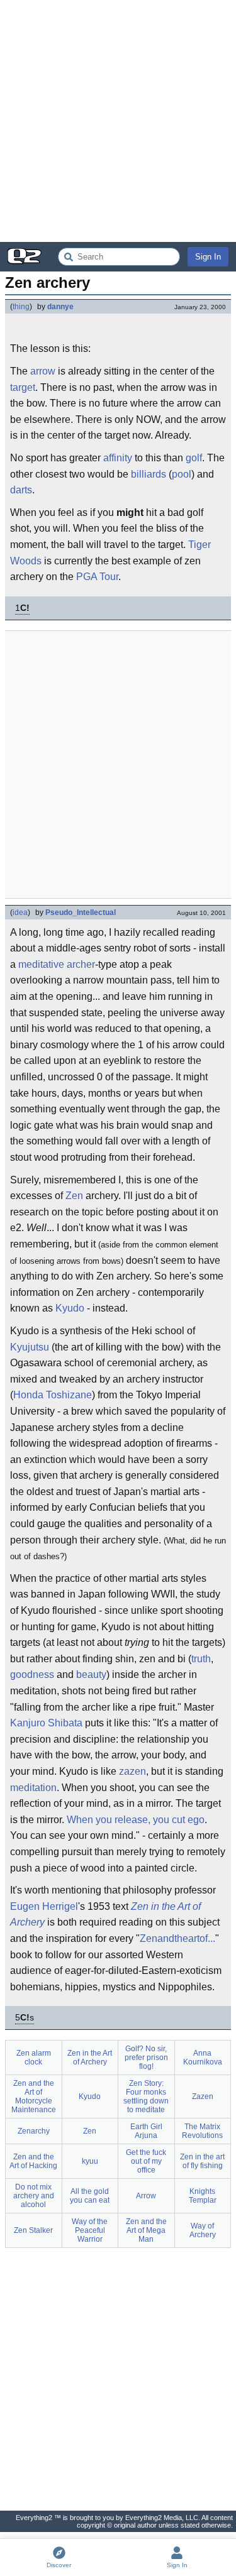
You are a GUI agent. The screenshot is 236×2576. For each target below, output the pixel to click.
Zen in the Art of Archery (90, 2058)
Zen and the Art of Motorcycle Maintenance (34, 2096)
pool (182, 474)
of (204, 1938)
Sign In (208, 257)
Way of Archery (203, 2230)
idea (20, 913)
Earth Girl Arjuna (146, 2131)
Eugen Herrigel (44, 1906)
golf (194, 458)
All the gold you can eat (90, 2196)
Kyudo (70, 1308)
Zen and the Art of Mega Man (146, 2230)
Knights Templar (203, 2196)
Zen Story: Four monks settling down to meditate (146, 2096)
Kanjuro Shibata (46, 1723)
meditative (41, 964)
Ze (146, 1938)
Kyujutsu (30, 1347)
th (178, 1938)
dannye (60, 307)
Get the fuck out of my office (146, 2161)
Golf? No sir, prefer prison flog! (146, 2058)
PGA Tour (97, 577)
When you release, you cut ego (136, 1820)
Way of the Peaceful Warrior (90, 2230)
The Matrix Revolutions (202, 2131)
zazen (132, 1771)
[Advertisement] (118, 121)
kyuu (90, 2161)
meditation (33, 1788)
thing (21, 307)
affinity (118, 458)
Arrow (146, 2196)
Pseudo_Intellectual (81, 913)
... (211, 1938)
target (23, 387)
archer (81, 964)
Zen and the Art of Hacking (33, 2161)
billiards (149, 474)
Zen (74, 1196)
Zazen (203, 2096)
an (163, 1938)
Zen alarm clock (34, 2058)
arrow (43, 371)
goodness (32, 1674)
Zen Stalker (33, 2230)
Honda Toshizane (53, 1395)
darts (21, 490)
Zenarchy (34, 2131)
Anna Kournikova (203, 2058)
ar (193, 1938)
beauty (91, 1674)
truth (201, 1659)
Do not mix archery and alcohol (34, 2196)
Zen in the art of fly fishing (202, 2161)
